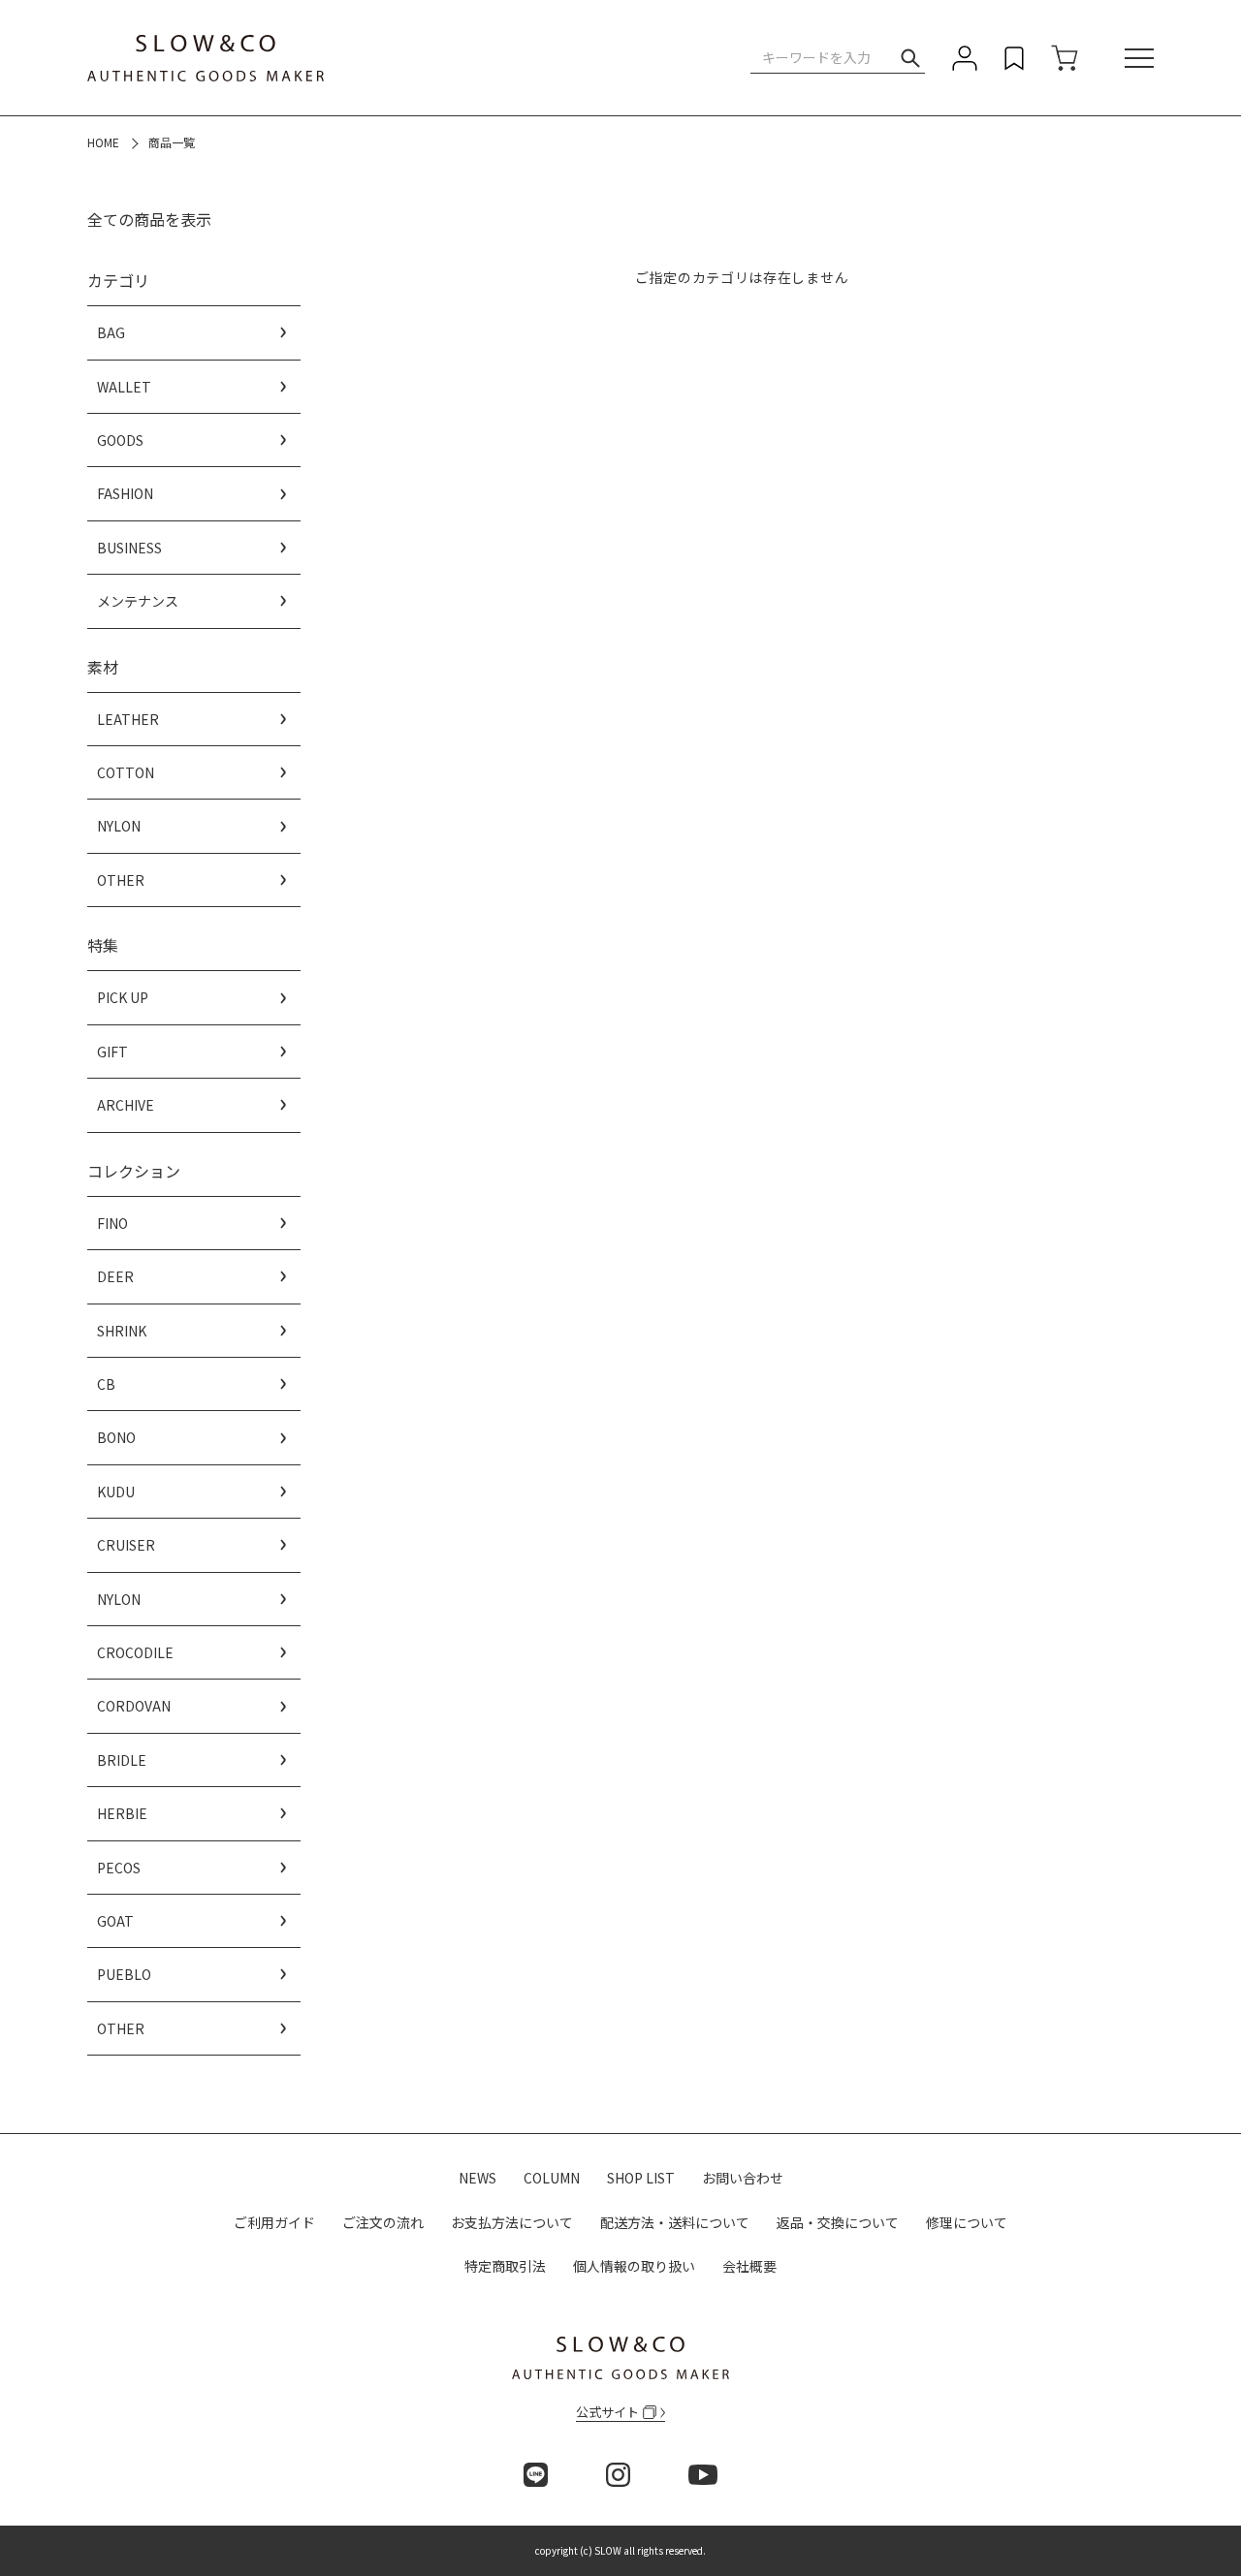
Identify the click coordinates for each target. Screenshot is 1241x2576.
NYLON (119, 826)
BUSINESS (129, 548)
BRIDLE (122, 1760)
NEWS (477, 2178)
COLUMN (552, 2178)
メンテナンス (138, 601)
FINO (112, 1223)
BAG (111, 332)
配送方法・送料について (675, 2222)
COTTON (126, 772)
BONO (116, 1437)
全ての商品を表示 (149, 219)
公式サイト (607, 2412)
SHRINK (122, 1331)
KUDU (116, 1492)
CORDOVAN (134, 1706)
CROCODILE (135, 1652)
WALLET (124, 387)
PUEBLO (124, 1974)
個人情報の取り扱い (634, 2266)
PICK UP (123, 997)
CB (106, 1384)
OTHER (121, 880)
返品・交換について (838, 2222)
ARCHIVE (126, 1105)
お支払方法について (512, 2222)
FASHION (125, 493)
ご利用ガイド (274, 2222)
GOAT (115, 1921)
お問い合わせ (743, 2178)
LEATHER (128, 719)
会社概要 (749, 2266)
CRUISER (126, 1545)
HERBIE (122, 1813)
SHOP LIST (641, 2178)
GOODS (120, 440)
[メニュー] (1139, 58)
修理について (967, 2222)
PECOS (119, 1868)
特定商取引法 (505, 2266)
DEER (115, 1276)
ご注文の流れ (383, 2222)
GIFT (112, 1052)
